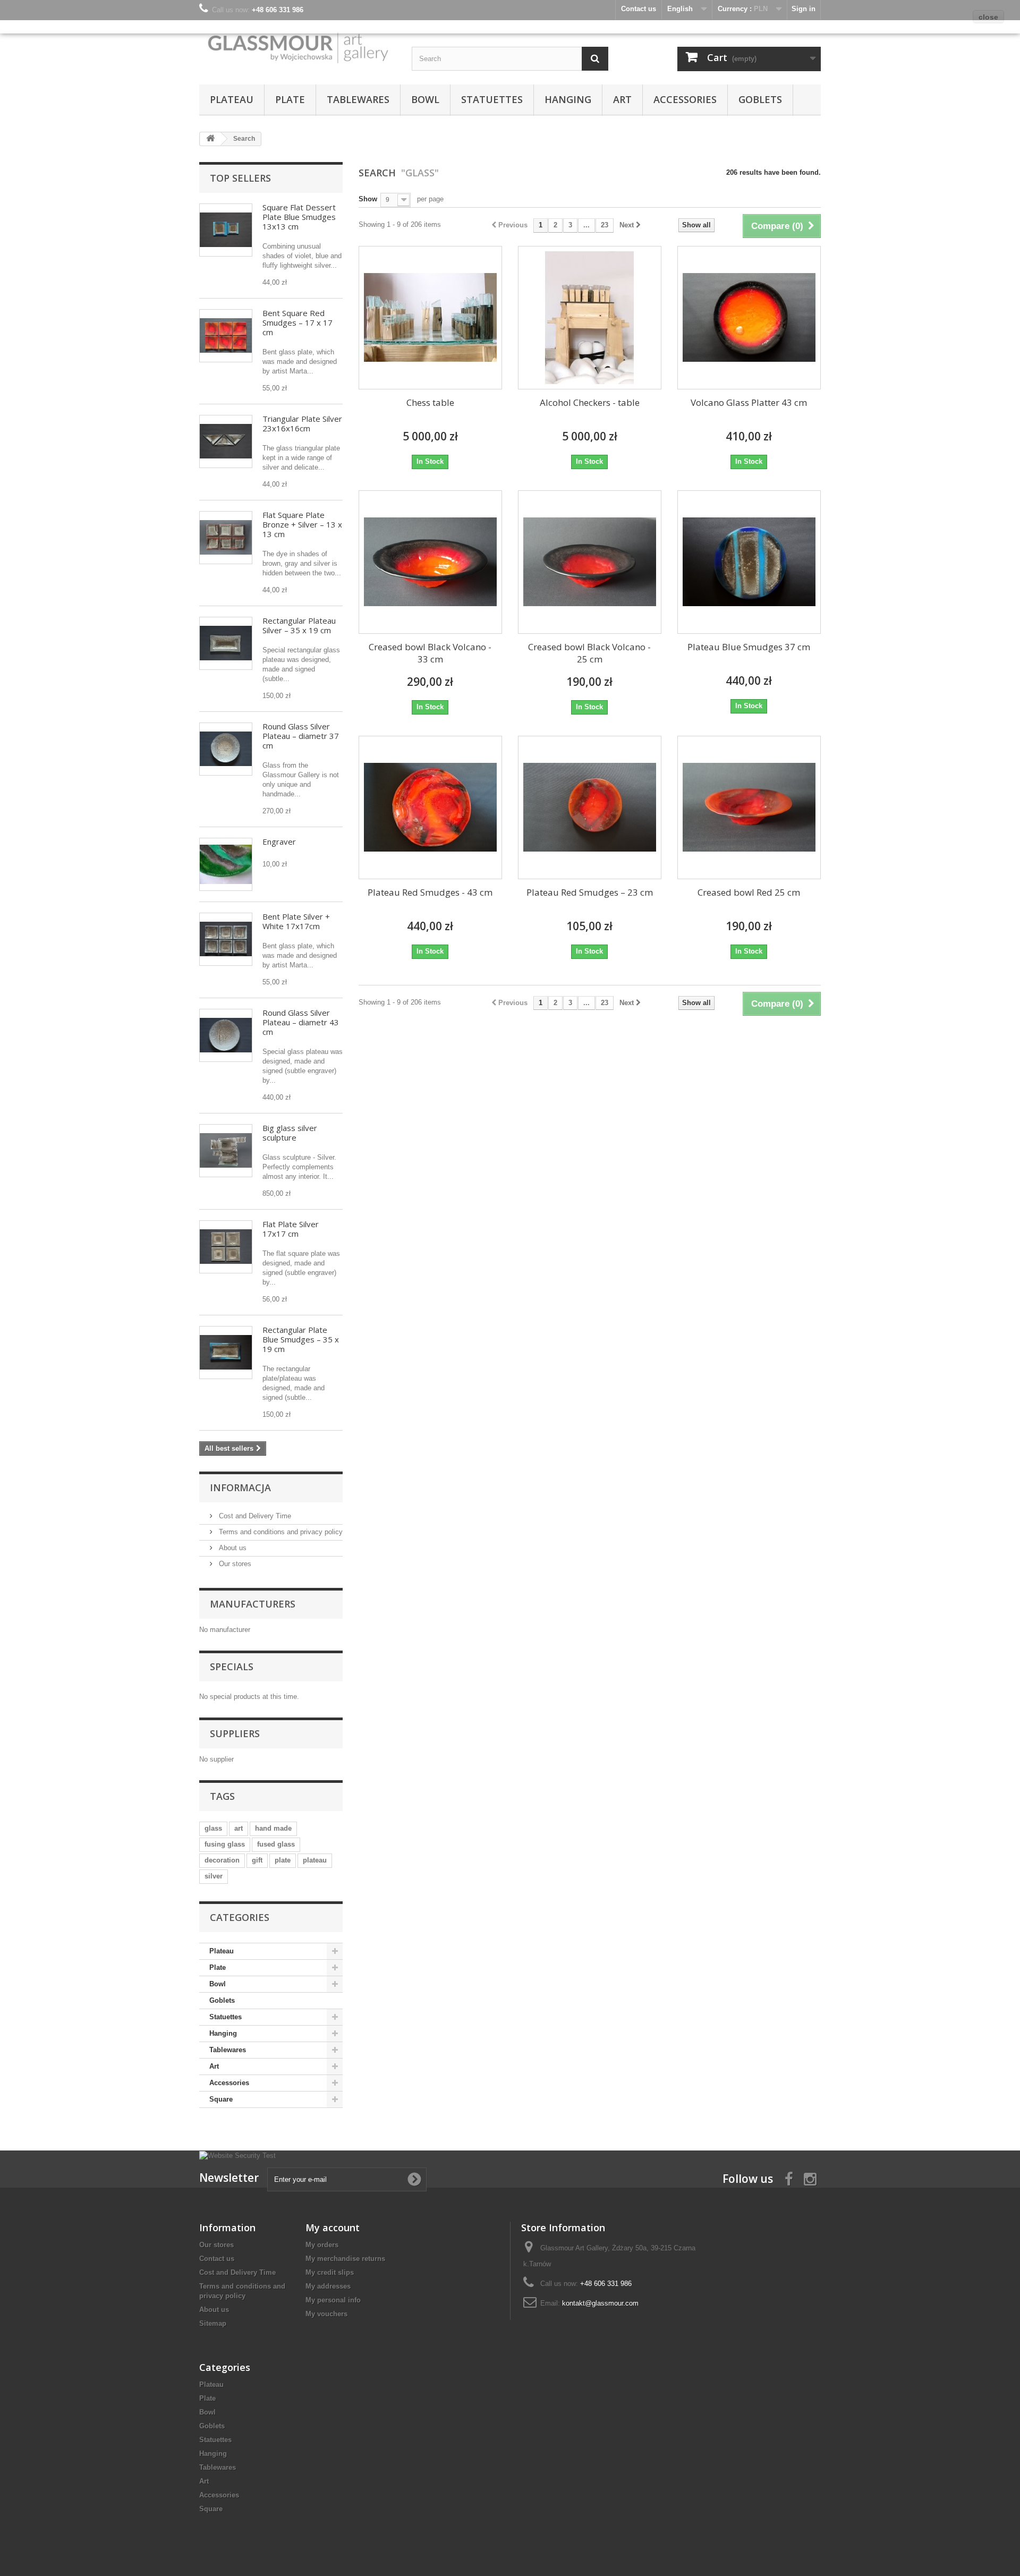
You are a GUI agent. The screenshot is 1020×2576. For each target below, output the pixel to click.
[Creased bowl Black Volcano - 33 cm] (430, 562)
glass (213, 1828)
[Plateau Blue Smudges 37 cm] (749, 562)
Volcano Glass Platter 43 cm (749, 402)
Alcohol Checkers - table (590, 402)
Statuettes (492, 99)
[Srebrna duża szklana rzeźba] (226, 1151)
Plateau (232, 99)
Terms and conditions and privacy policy (280, 1532)
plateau (315, 1860)
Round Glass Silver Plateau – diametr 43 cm (301, 1022)
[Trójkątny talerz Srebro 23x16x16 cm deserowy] (226, 441)
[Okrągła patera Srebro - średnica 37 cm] (226, 749)
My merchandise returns (345, 2259)
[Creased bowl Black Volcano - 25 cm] (590, 562)
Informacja (240, 1487)
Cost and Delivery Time (254, 1516)
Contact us (217, 2259)
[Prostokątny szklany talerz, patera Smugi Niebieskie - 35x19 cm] (226, 1353)
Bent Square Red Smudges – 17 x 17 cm (297, 322)
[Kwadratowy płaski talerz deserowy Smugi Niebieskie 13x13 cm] (226, 230)
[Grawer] (226, 864)
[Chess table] (430, 318)
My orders (322, 2245)
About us (232, 1548)
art (239, 1828)
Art (622, 99)
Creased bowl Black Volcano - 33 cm (430, 653)
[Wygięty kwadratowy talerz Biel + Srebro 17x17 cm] (226, 939)
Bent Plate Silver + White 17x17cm (296, 921)
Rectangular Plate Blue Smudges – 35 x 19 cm (301, 1339)
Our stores (234, 1564)
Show (368, 199)
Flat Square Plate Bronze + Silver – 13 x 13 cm (302, 524)
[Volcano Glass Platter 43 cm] (749, 318)
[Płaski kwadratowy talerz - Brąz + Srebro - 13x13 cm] (226, 538)
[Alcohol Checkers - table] (590, 318)
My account (333, 2228)
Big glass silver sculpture (290, 1133)
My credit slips (330, 2272)
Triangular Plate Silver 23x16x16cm (302, 423)
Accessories (685, 99)
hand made (273, 1828)
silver (214, 1876)
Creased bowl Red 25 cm (749, 892)
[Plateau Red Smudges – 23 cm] (590, 807)
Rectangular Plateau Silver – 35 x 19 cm (299, 625)
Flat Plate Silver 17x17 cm (291, 1229)
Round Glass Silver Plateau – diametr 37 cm (301, 736)
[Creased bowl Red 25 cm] (749, 807)
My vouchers (326, 2314)
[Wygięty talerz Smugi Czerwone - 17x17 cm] (226, 336)
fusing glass (225, 1844)
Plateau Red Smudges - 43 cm (430, 892)
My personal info (333, 2300)
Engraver (279, 841)
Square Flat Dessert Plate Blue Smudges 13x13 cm (299, 217)
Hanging (568, 99)
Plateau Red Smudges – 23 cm (590, 892)
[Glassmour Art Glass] (297, 47)
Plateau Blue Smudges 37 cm (749, 647)
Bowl (425, 99)
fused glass (276, 1844)
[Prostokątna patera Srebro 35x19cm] (226, 643)
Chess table (430, 402)
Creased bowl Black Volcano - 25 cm (589, 653)
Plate (290, 99)
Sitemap (213, 2323)
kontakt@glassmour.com (600, 2303)
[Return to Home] (210, 139)
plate (283, 1860)
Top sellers (240, 178)
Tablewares (358, 99)
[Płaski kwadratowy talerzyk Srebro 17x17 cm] (226, 1247)
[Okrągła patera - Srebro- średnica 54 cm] (226, 1035)
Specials (232, 1667)
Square (221, 2099)
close (988, 17)
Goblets (760, 99)
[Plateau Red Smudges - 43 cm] (430, 807)
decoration (222, 1860)
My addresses (328, 2286)
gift (257, 1860)
